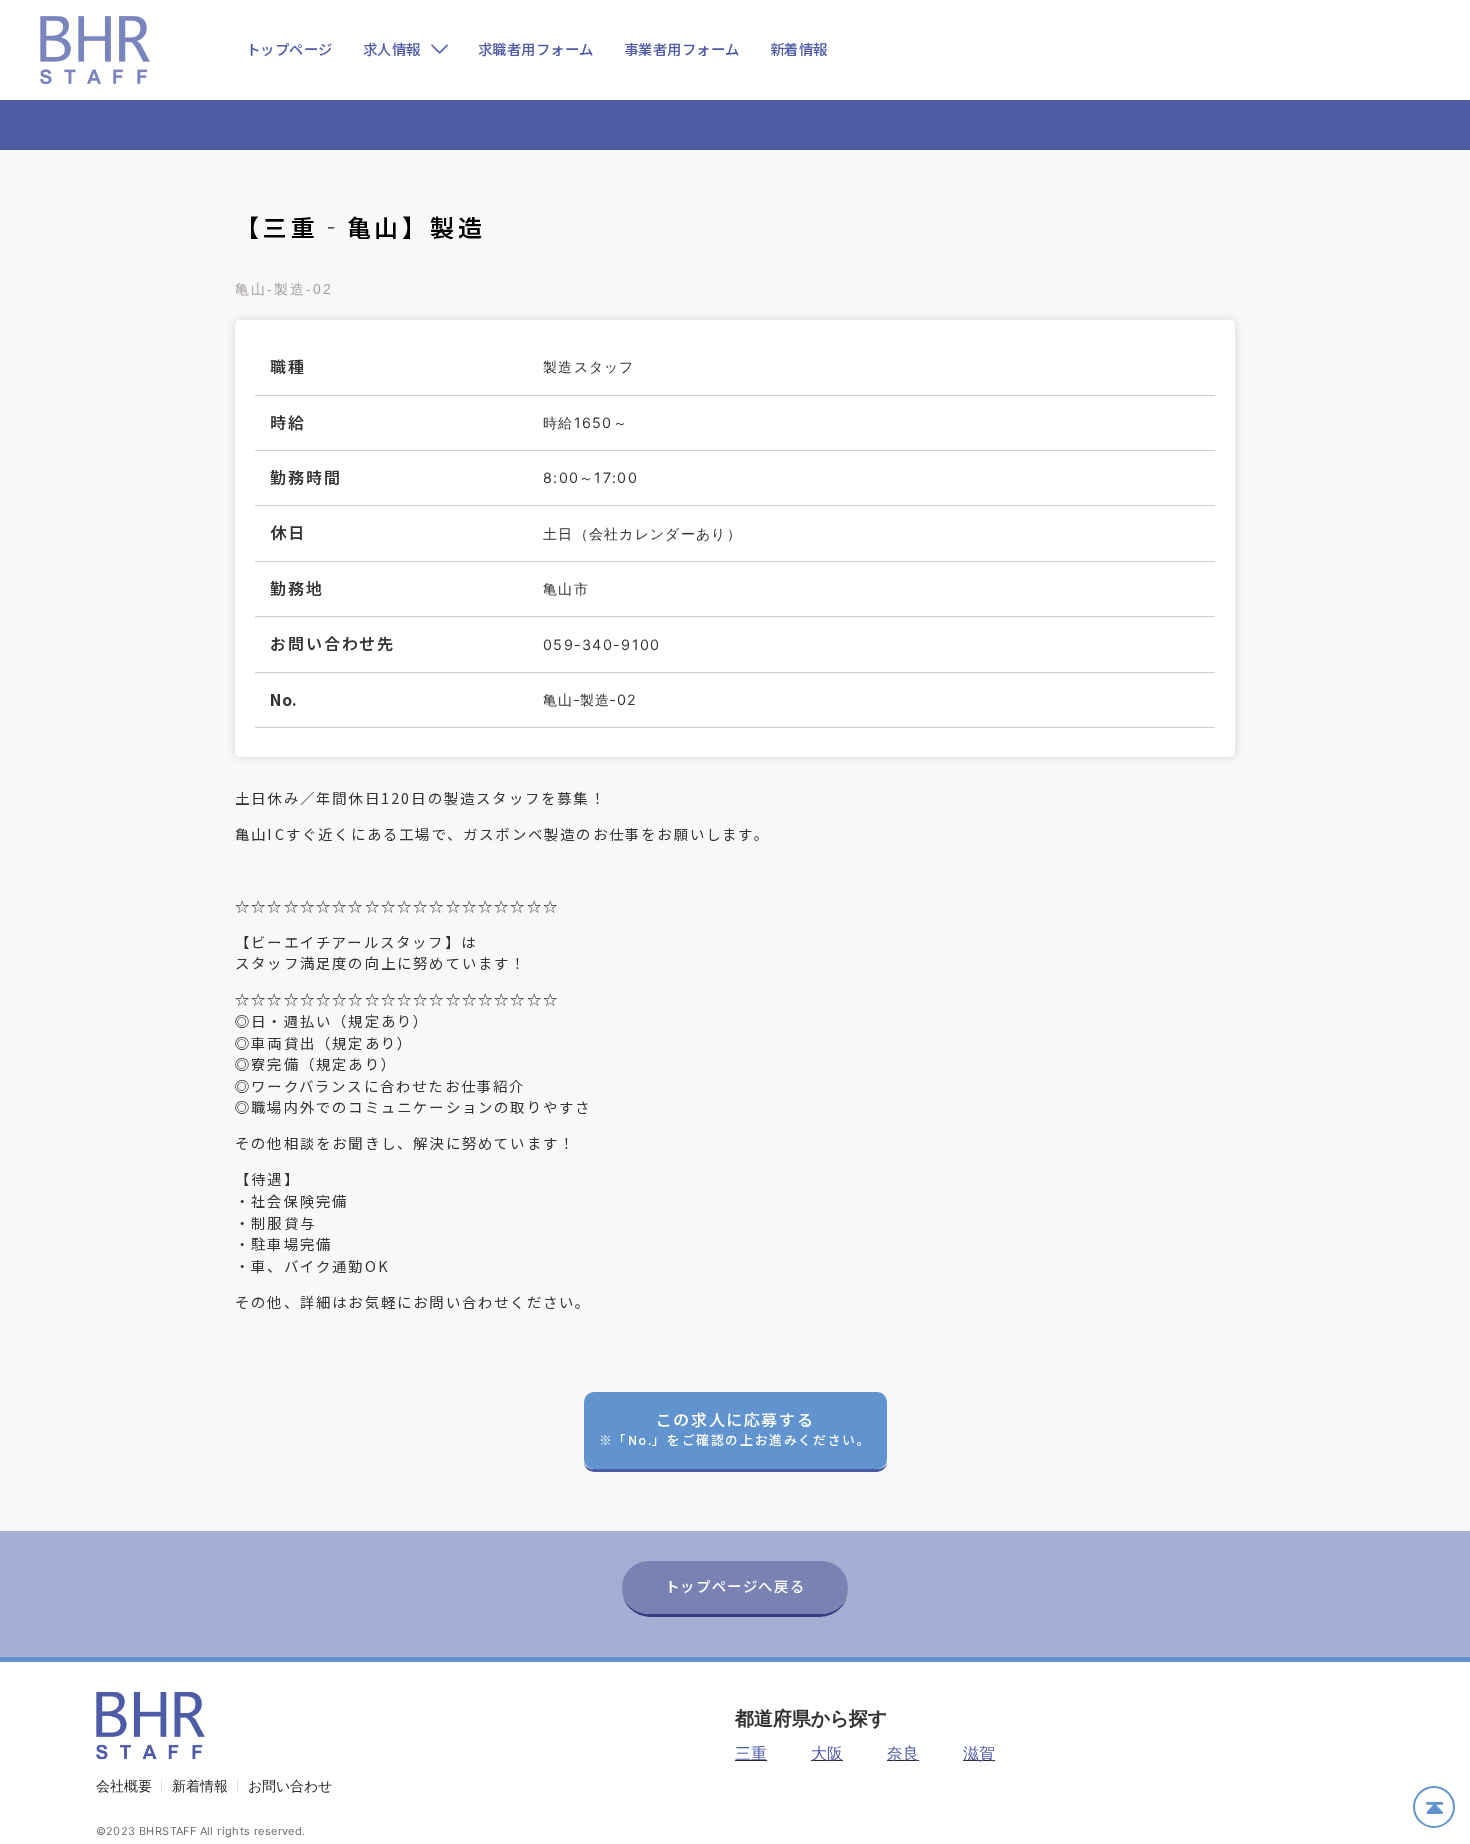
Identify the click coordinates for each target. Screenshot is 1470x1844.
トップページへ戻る (735, 1585)
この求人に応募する (735, 1428)
